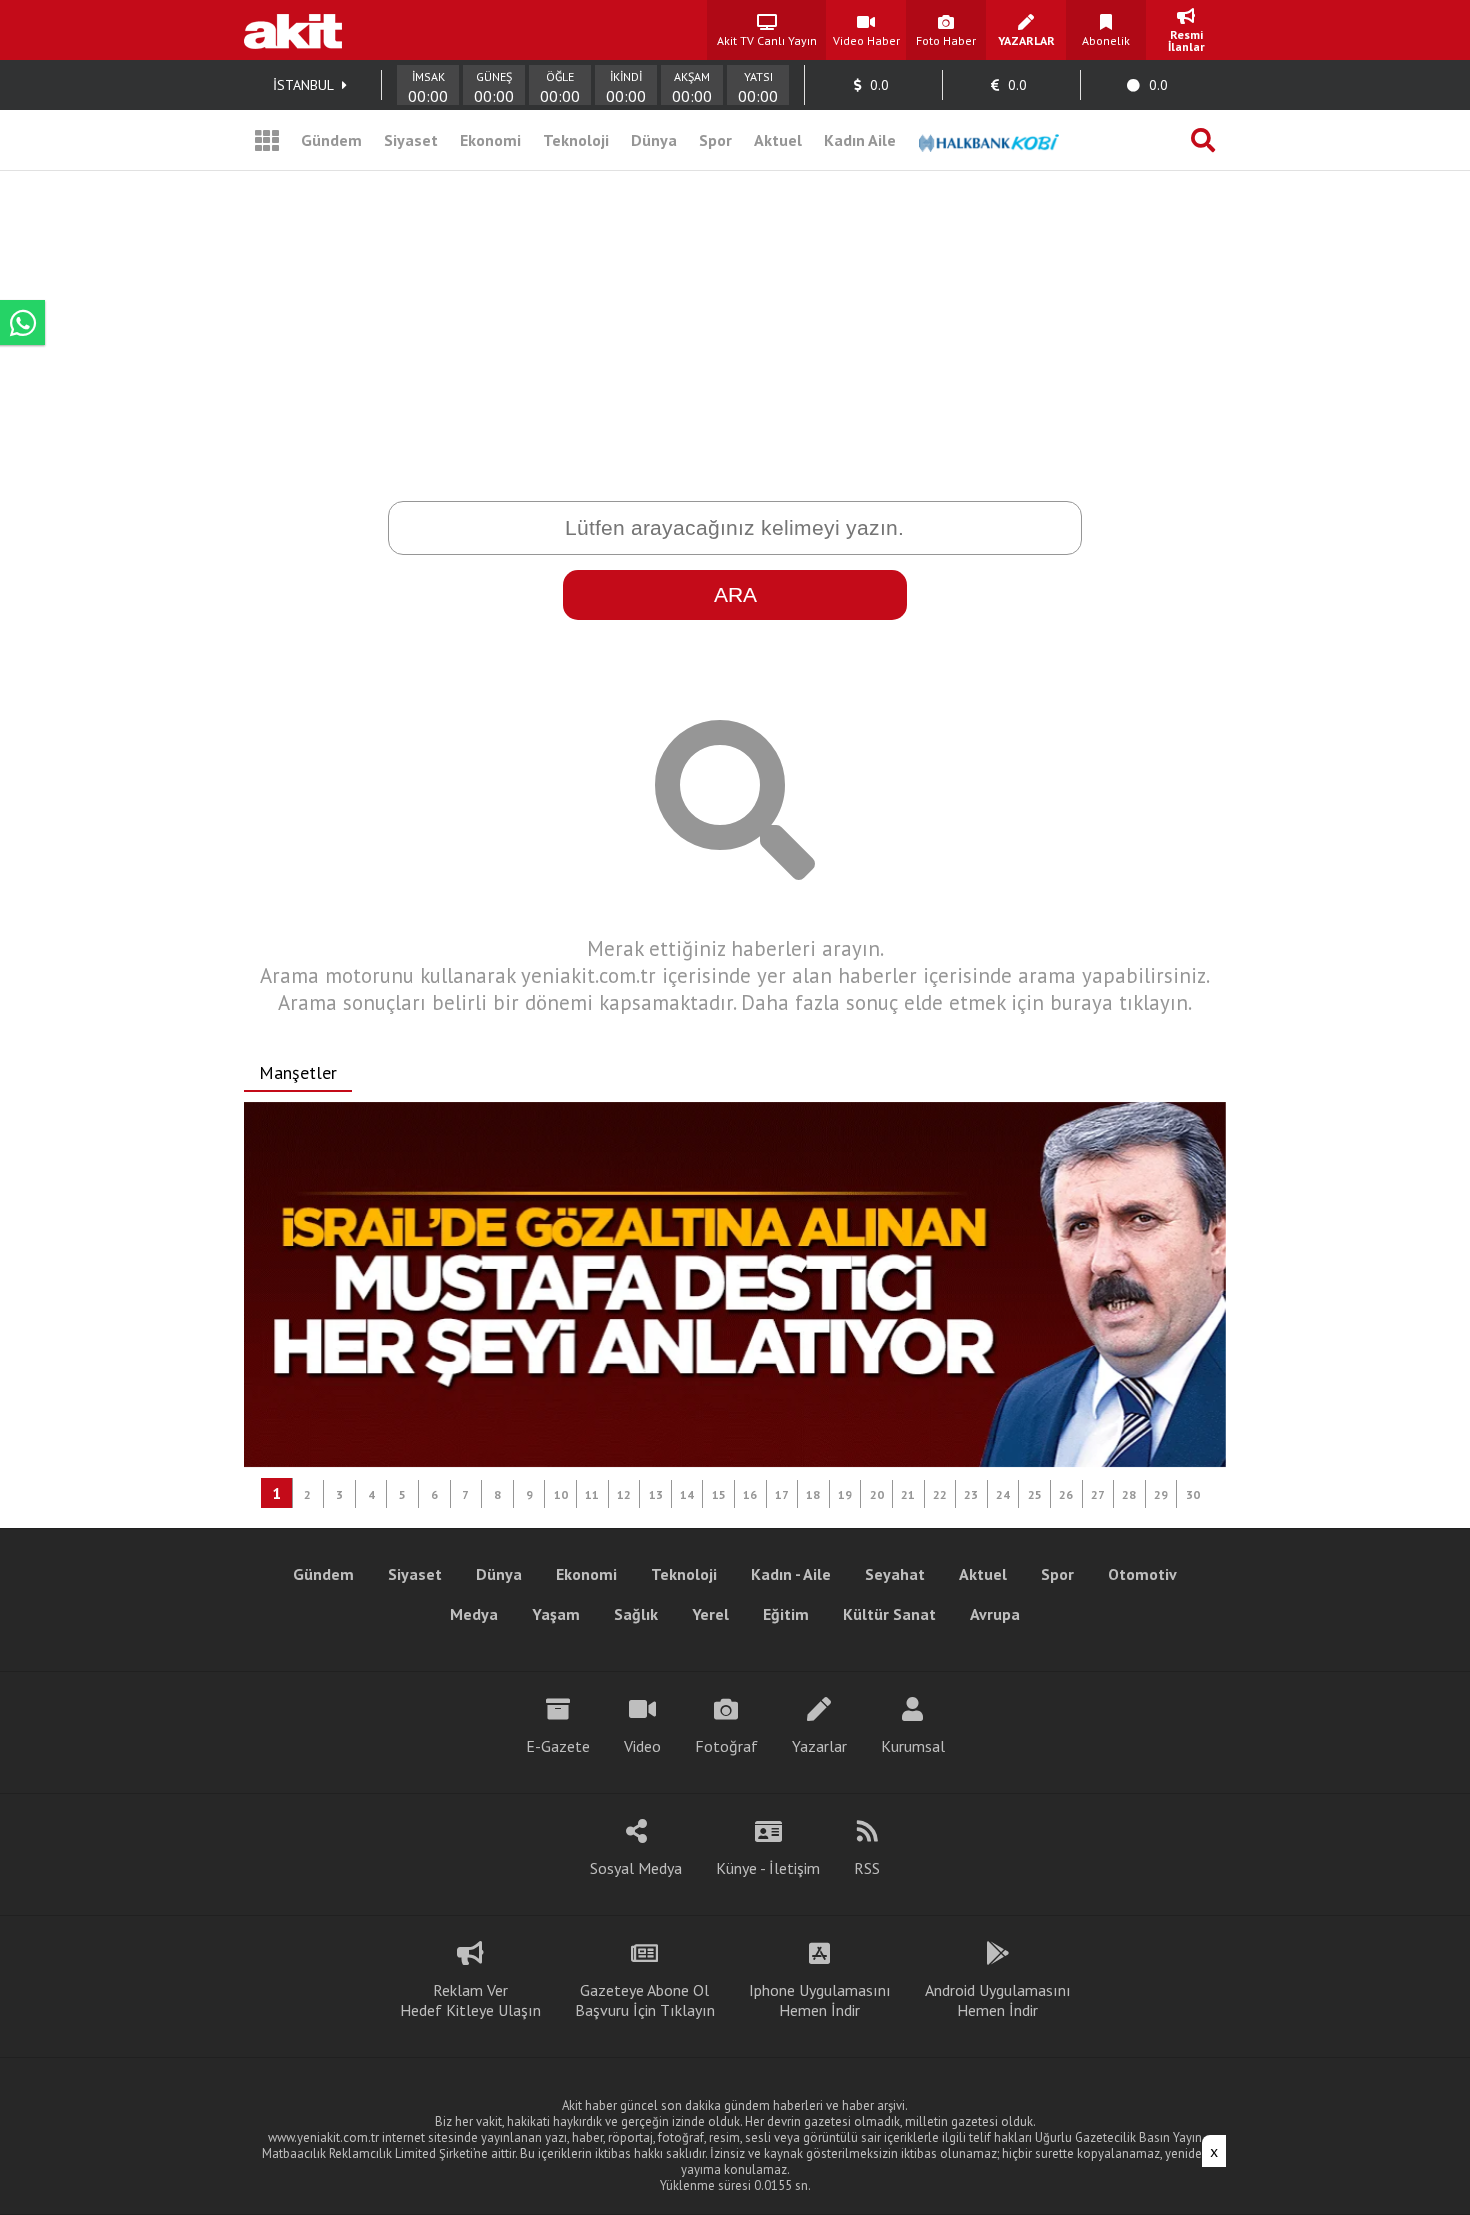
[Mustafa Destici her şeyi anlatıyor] (735, 1285)
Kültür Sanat (889, 1614)
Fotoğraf (726, 1746)
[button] (277, 1493)
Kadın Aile (860, 140)
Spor (715, 140)
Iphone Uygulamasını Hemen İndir (820, 2000)
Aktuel (778, 140)
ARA (735, 594)
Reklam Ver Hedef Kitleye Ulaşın (470, 2000)
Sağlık (636, 1614)
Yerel (710, 1614)
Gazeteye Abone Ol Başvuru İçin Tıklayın (645, 2000)
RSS (867, 1868)
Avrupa (995, 1614)
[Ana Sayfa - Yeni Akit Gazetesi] (293, 30)
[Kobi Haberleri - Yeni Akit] (989, 140)
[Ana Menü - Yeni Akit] (267, 140)
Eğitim (786, 1614)
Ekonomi (490, 140)
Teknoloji (576, 140)
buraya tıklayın (1119, 1002)
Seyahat (895, 1574)
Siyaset (411, 140)
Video (642, 1746)
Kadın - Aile (791, 1574)
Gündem (331, 140)
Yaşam (556, 1614)
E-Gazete (558, 1746)
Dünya (654, 140)
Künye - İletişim (768, 1868)
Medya (474, 1614)
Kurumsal (913, 1746)
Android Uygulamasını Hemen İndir (998, 2000)
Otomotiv (1142, 1574)
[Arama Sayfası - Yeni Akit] (1203, 140)
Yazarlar (819, 1746)
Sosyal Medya (636, 1868)
